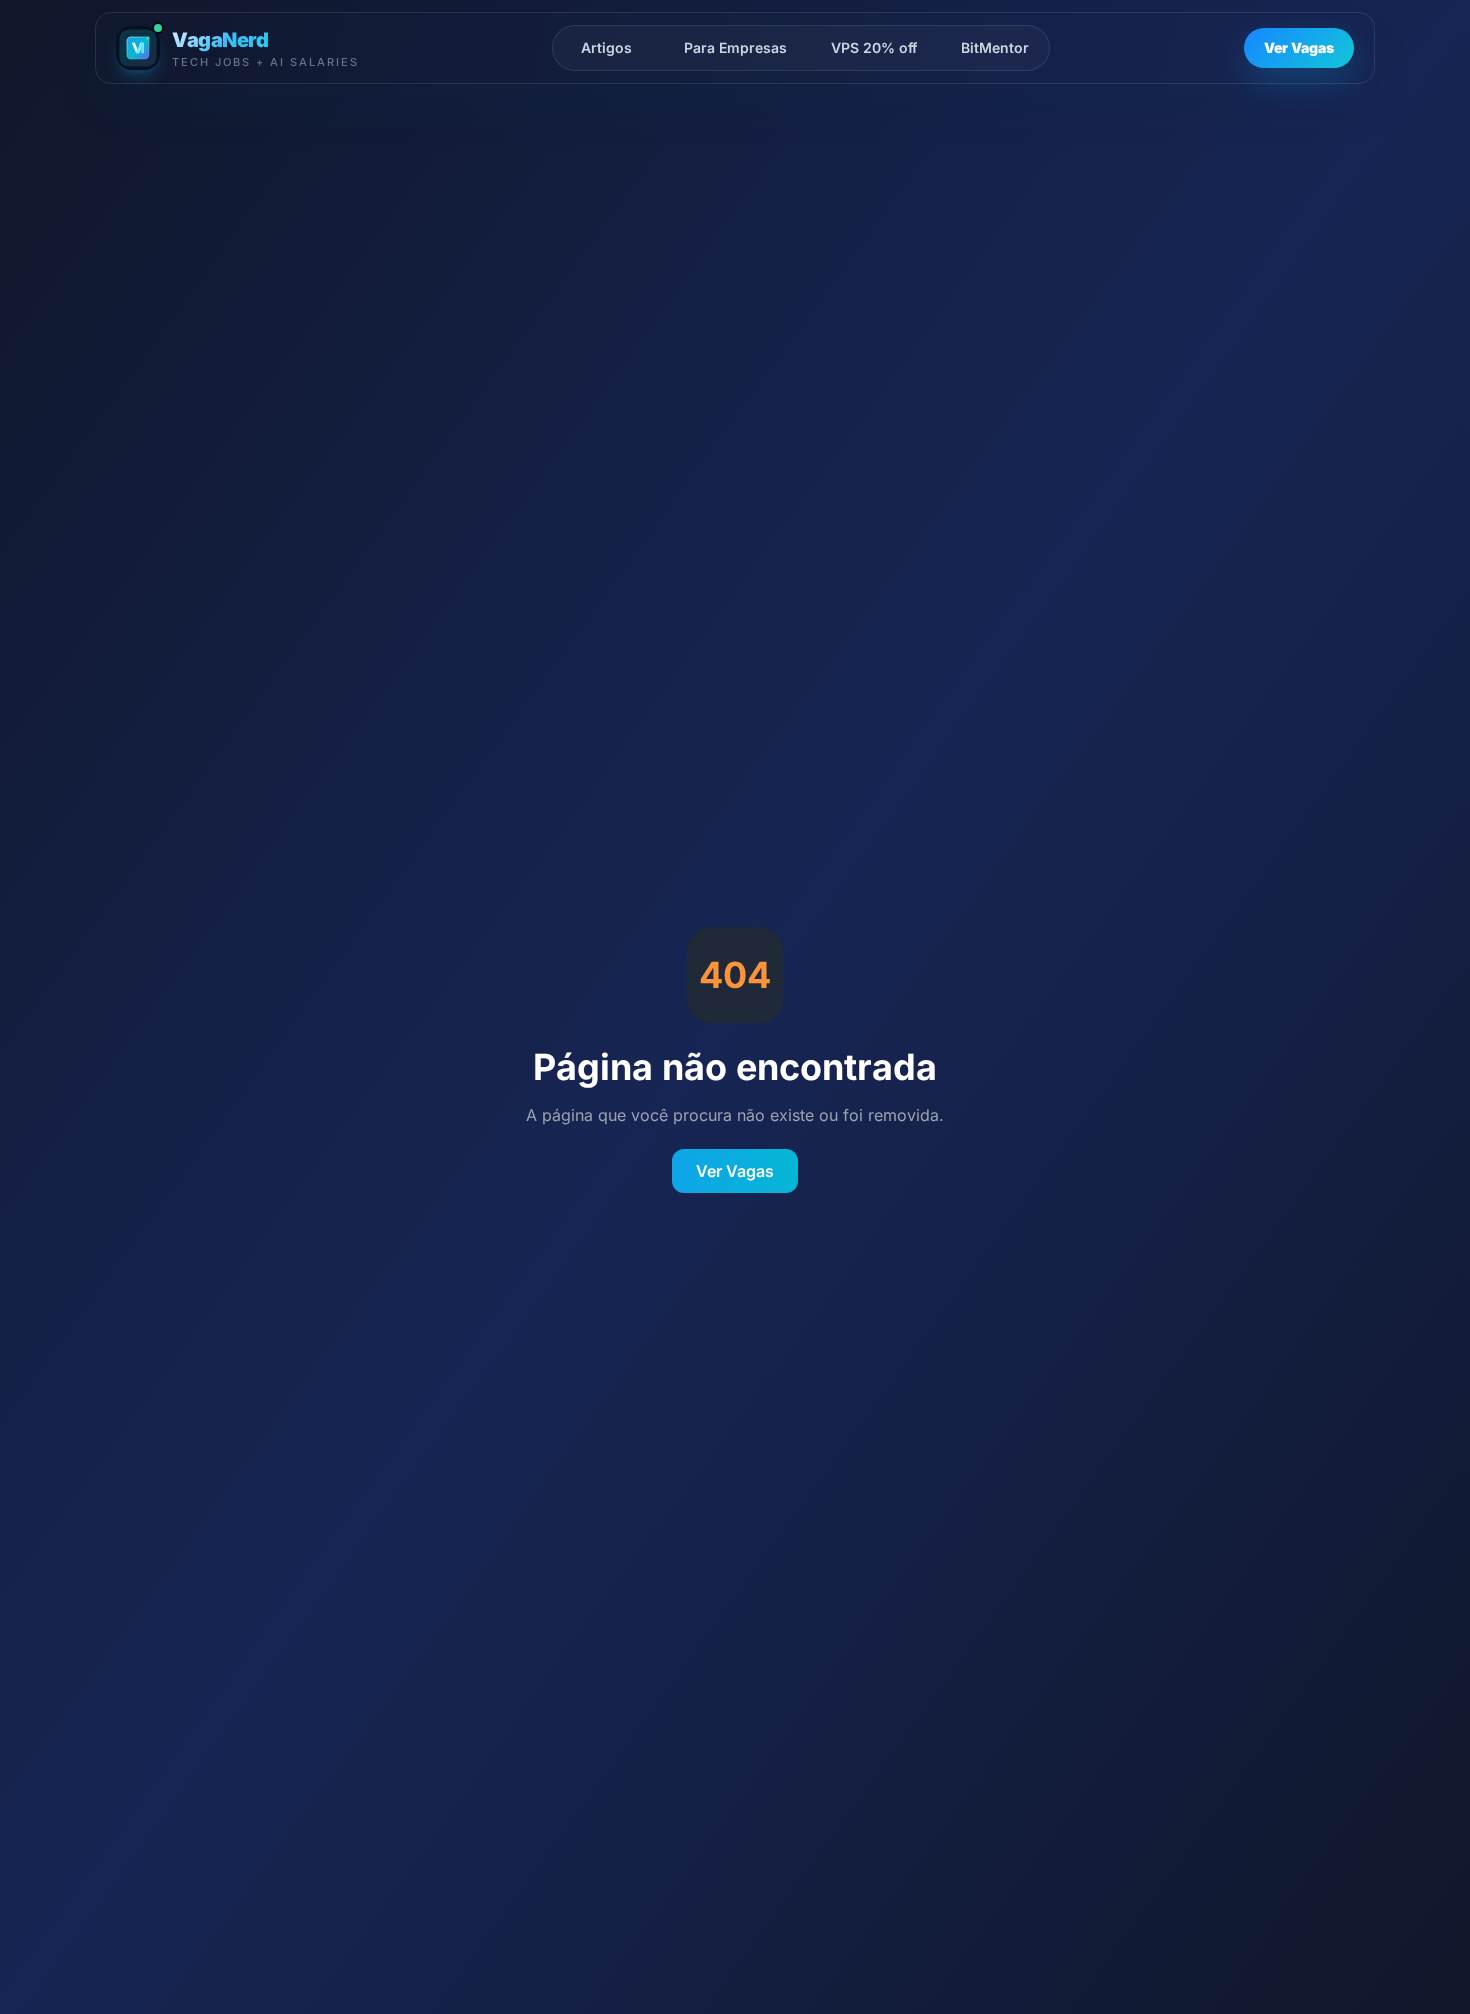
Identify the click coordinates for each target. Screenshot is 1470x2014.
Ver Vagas (1299, 47)
